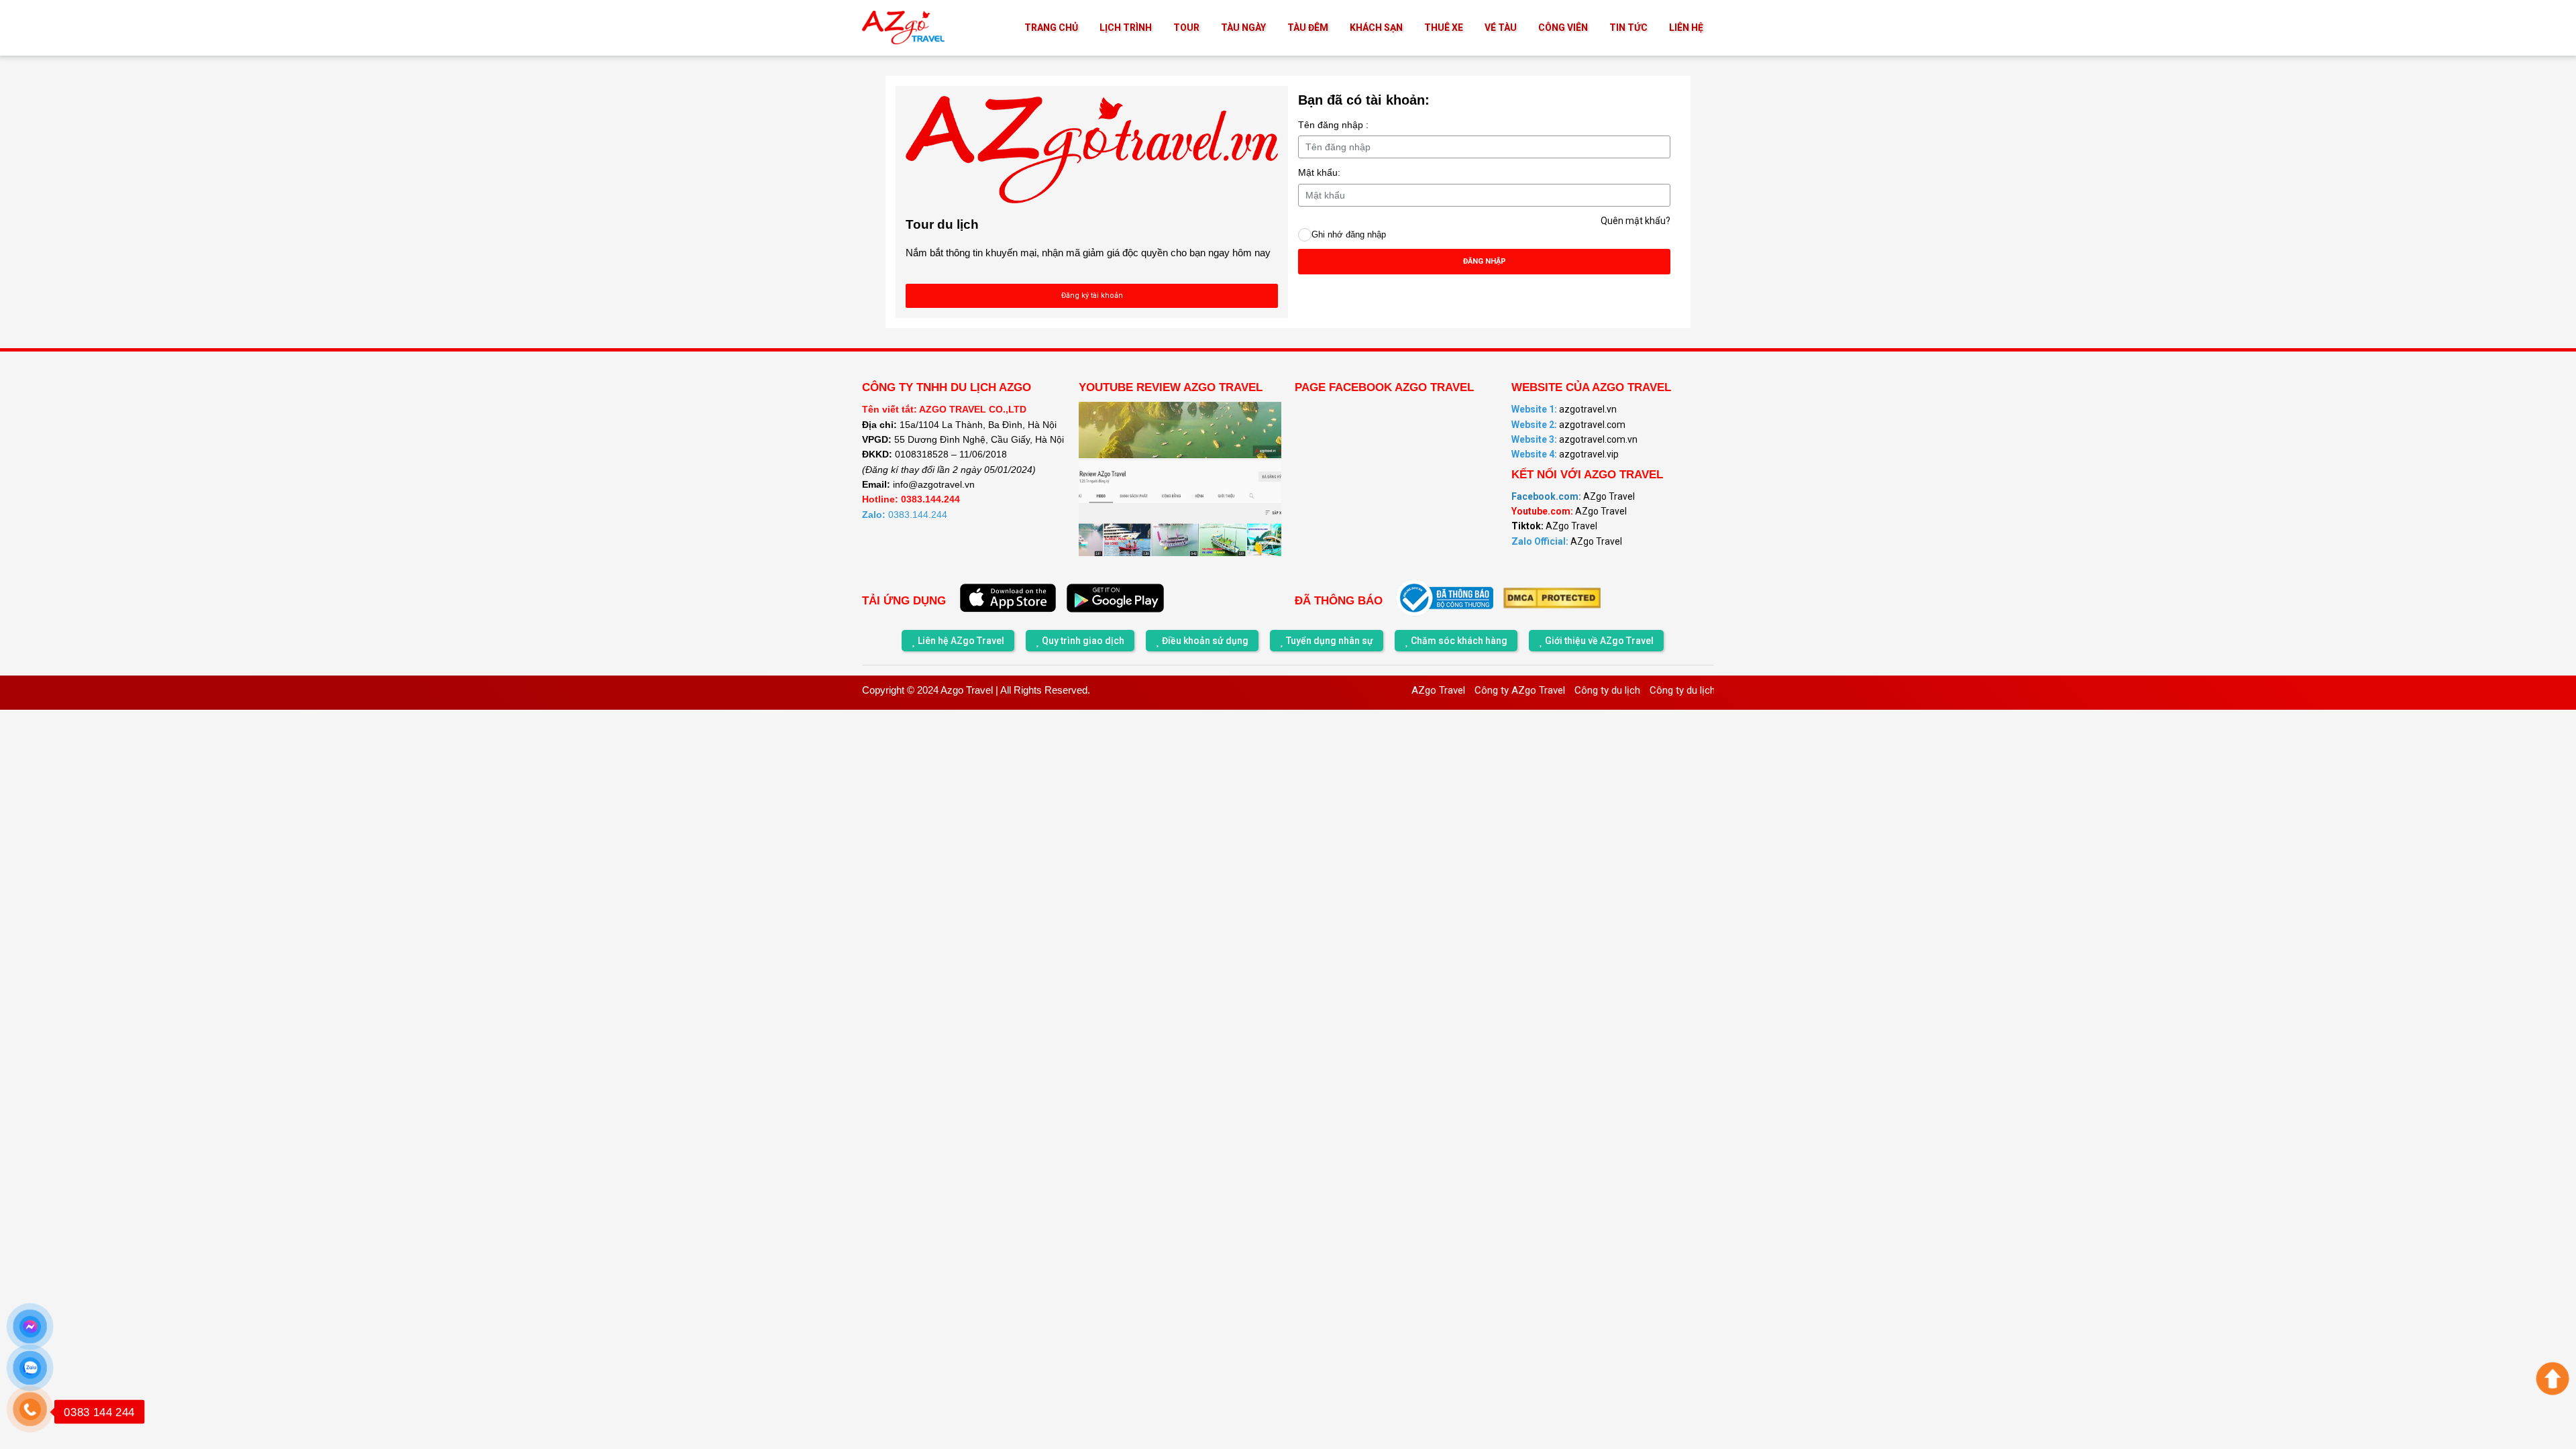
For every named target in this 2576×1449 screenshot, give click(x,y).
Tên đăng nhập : (1333, 125)
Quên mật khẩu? (1635, 221)
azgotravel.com (1568, 425)
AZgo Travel (1573, 496)
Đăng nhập (1485, 261)
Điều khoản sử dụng (1205, 641)
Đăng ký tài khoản (1092, 296)
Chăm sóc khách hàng (1459, 641)
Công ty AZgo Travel (1470, 690)
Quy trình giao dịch (1083, 641)
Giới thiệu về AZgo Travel (1599, 641)
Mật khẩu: (1319, 172)
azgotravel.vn (1564, 409)
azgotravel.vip (1565, 454)
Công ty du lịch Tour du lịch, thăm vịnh (1684, 690)
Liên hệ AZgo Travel (961, 641)
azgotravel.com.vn (1574, 439)
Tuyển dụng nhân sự (1330, 641)
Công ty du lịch (1558, 690)
